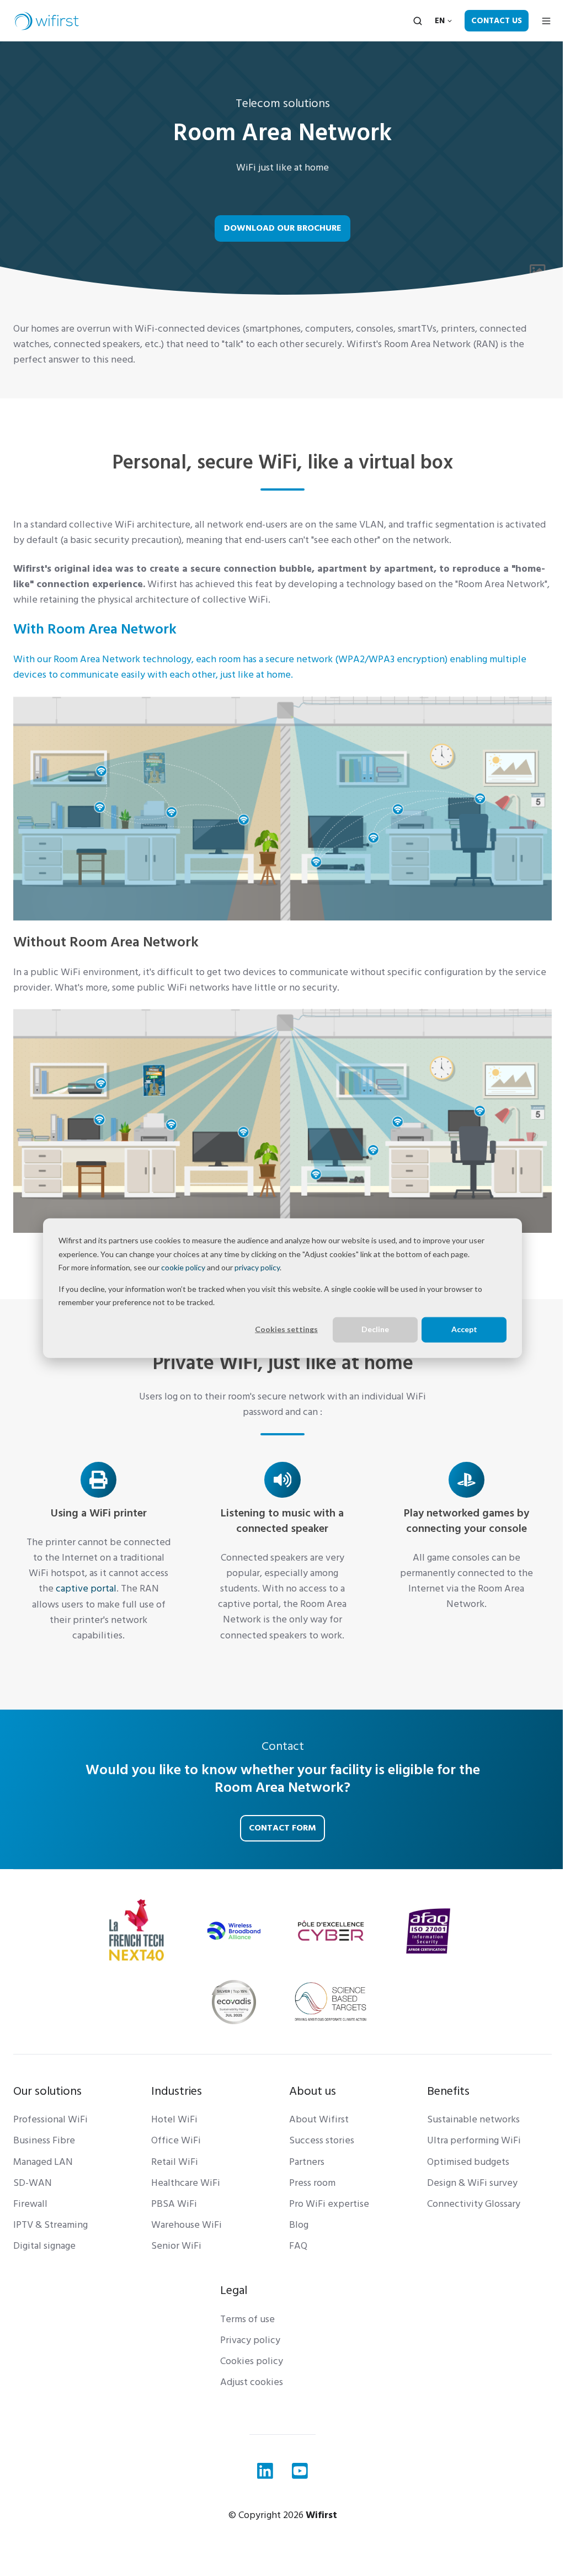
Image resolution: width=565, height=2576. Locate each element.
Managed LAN (43, 2162)
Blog (299, 2225)
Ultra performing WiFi (474, 2140)
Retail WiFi (175, 2162)
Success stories (322, 2140)
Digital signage (44, 2246)
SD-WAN (33, 2183)
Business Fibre (44, 2140)
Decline (375, 1329)
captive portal (86, 1588)
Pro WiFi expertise (329, 2204)
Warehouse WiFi (186, 2225)
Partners (307, 2162)
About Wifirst (319, 2119)
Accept (464, 1329)
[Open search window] (418, 21)
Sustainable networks (473, 2119)
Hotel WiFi (174, 2119)
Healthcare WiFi (186, 2183)
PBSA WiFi (174, 2204)
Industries (177, 2091)
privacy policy (257, 1267)
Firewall (30, 2204)
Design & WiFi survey (472, 2183)
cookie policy (183, 1267)
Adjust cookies (252, 2382)
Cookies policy (252, 2361)
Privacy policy (250, 2340)
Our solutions (47, 2091)
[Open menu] (546, 21)
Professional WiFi (50, 2119)
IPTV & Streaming (50, 2225)
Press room (312, 2183)
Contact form (282, 1828)
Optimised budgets (468, 2162)
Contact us (497, 21)
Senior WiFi (176, 2246)
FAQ (298, 2246)
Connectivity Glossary (474, 2204)
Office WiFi (176, 2140)
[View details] (265, 2471)
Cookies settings (286, 1329)
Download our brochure (283, 228)
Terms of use (247, 2319)
